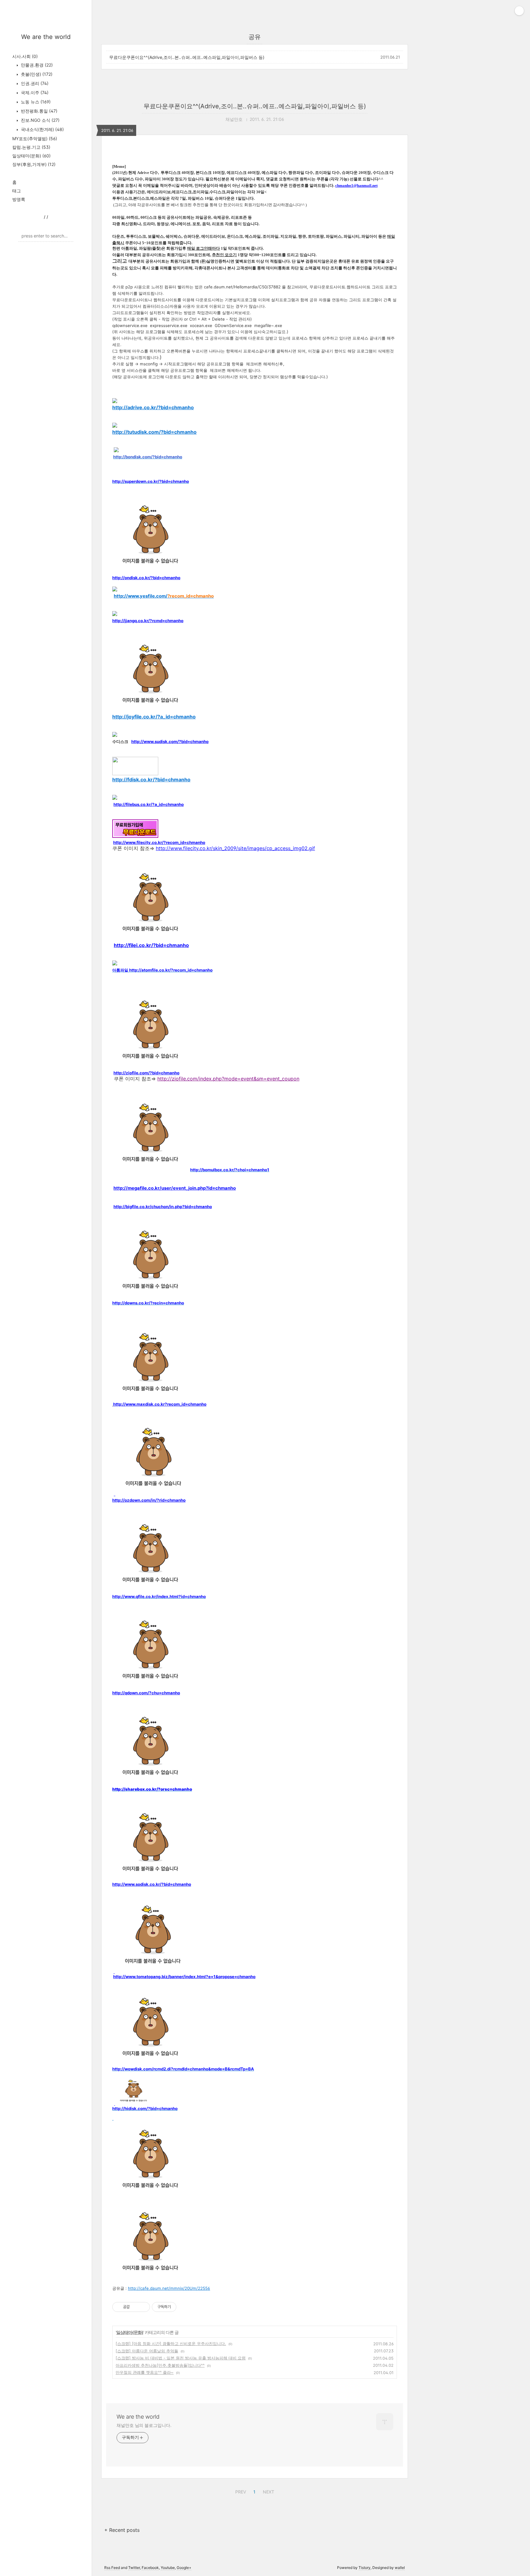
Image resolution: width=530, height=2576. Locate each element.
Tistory (365, 2568)
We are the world (46, 37)
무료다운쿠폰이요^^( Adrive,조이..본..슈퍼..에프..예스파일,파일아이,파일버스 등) (187, 57)
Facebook (150, 2568)
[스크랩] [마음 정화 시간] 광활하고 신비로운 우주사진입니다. (171, 2343)
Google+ (184, 2568)
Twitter (134, 2568)
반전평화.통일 (38, 111)
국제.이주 (34, 92)
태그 (17, 191)
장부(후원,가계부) (34, 164)
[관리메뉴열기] (519, 11)
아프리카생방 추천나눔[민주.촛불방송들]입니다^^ (160, 2365)
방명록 (19, 199)
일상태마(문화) (31, 156)
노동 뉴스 (35, 102)
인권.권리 (34, 83)
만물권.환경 (36, 65)
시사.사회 (25, 56)
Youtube (168, 2568)
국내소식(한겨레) (42, 129)
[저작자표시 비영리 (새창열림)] (182, 2307)
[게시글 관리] (143, 2307)
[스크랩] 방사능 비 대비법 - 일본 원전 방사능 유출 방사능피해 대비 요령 (181, 2358)
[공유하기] (135, 2307)
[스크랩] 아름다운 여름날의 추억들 (147, 2351)
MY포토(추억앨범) (35, 139)
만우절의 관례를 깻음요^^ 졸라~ (145, 2372)
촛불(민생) (36, 74)
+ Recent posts (122, 2530)
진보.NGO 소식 (40, 120)
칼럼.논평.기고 (31, 147)
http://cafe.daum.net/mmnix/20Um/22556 (169, 2288)
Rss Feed (112, 2568)
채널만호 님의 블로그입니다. (144, 2425)
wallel (400, 2568)
